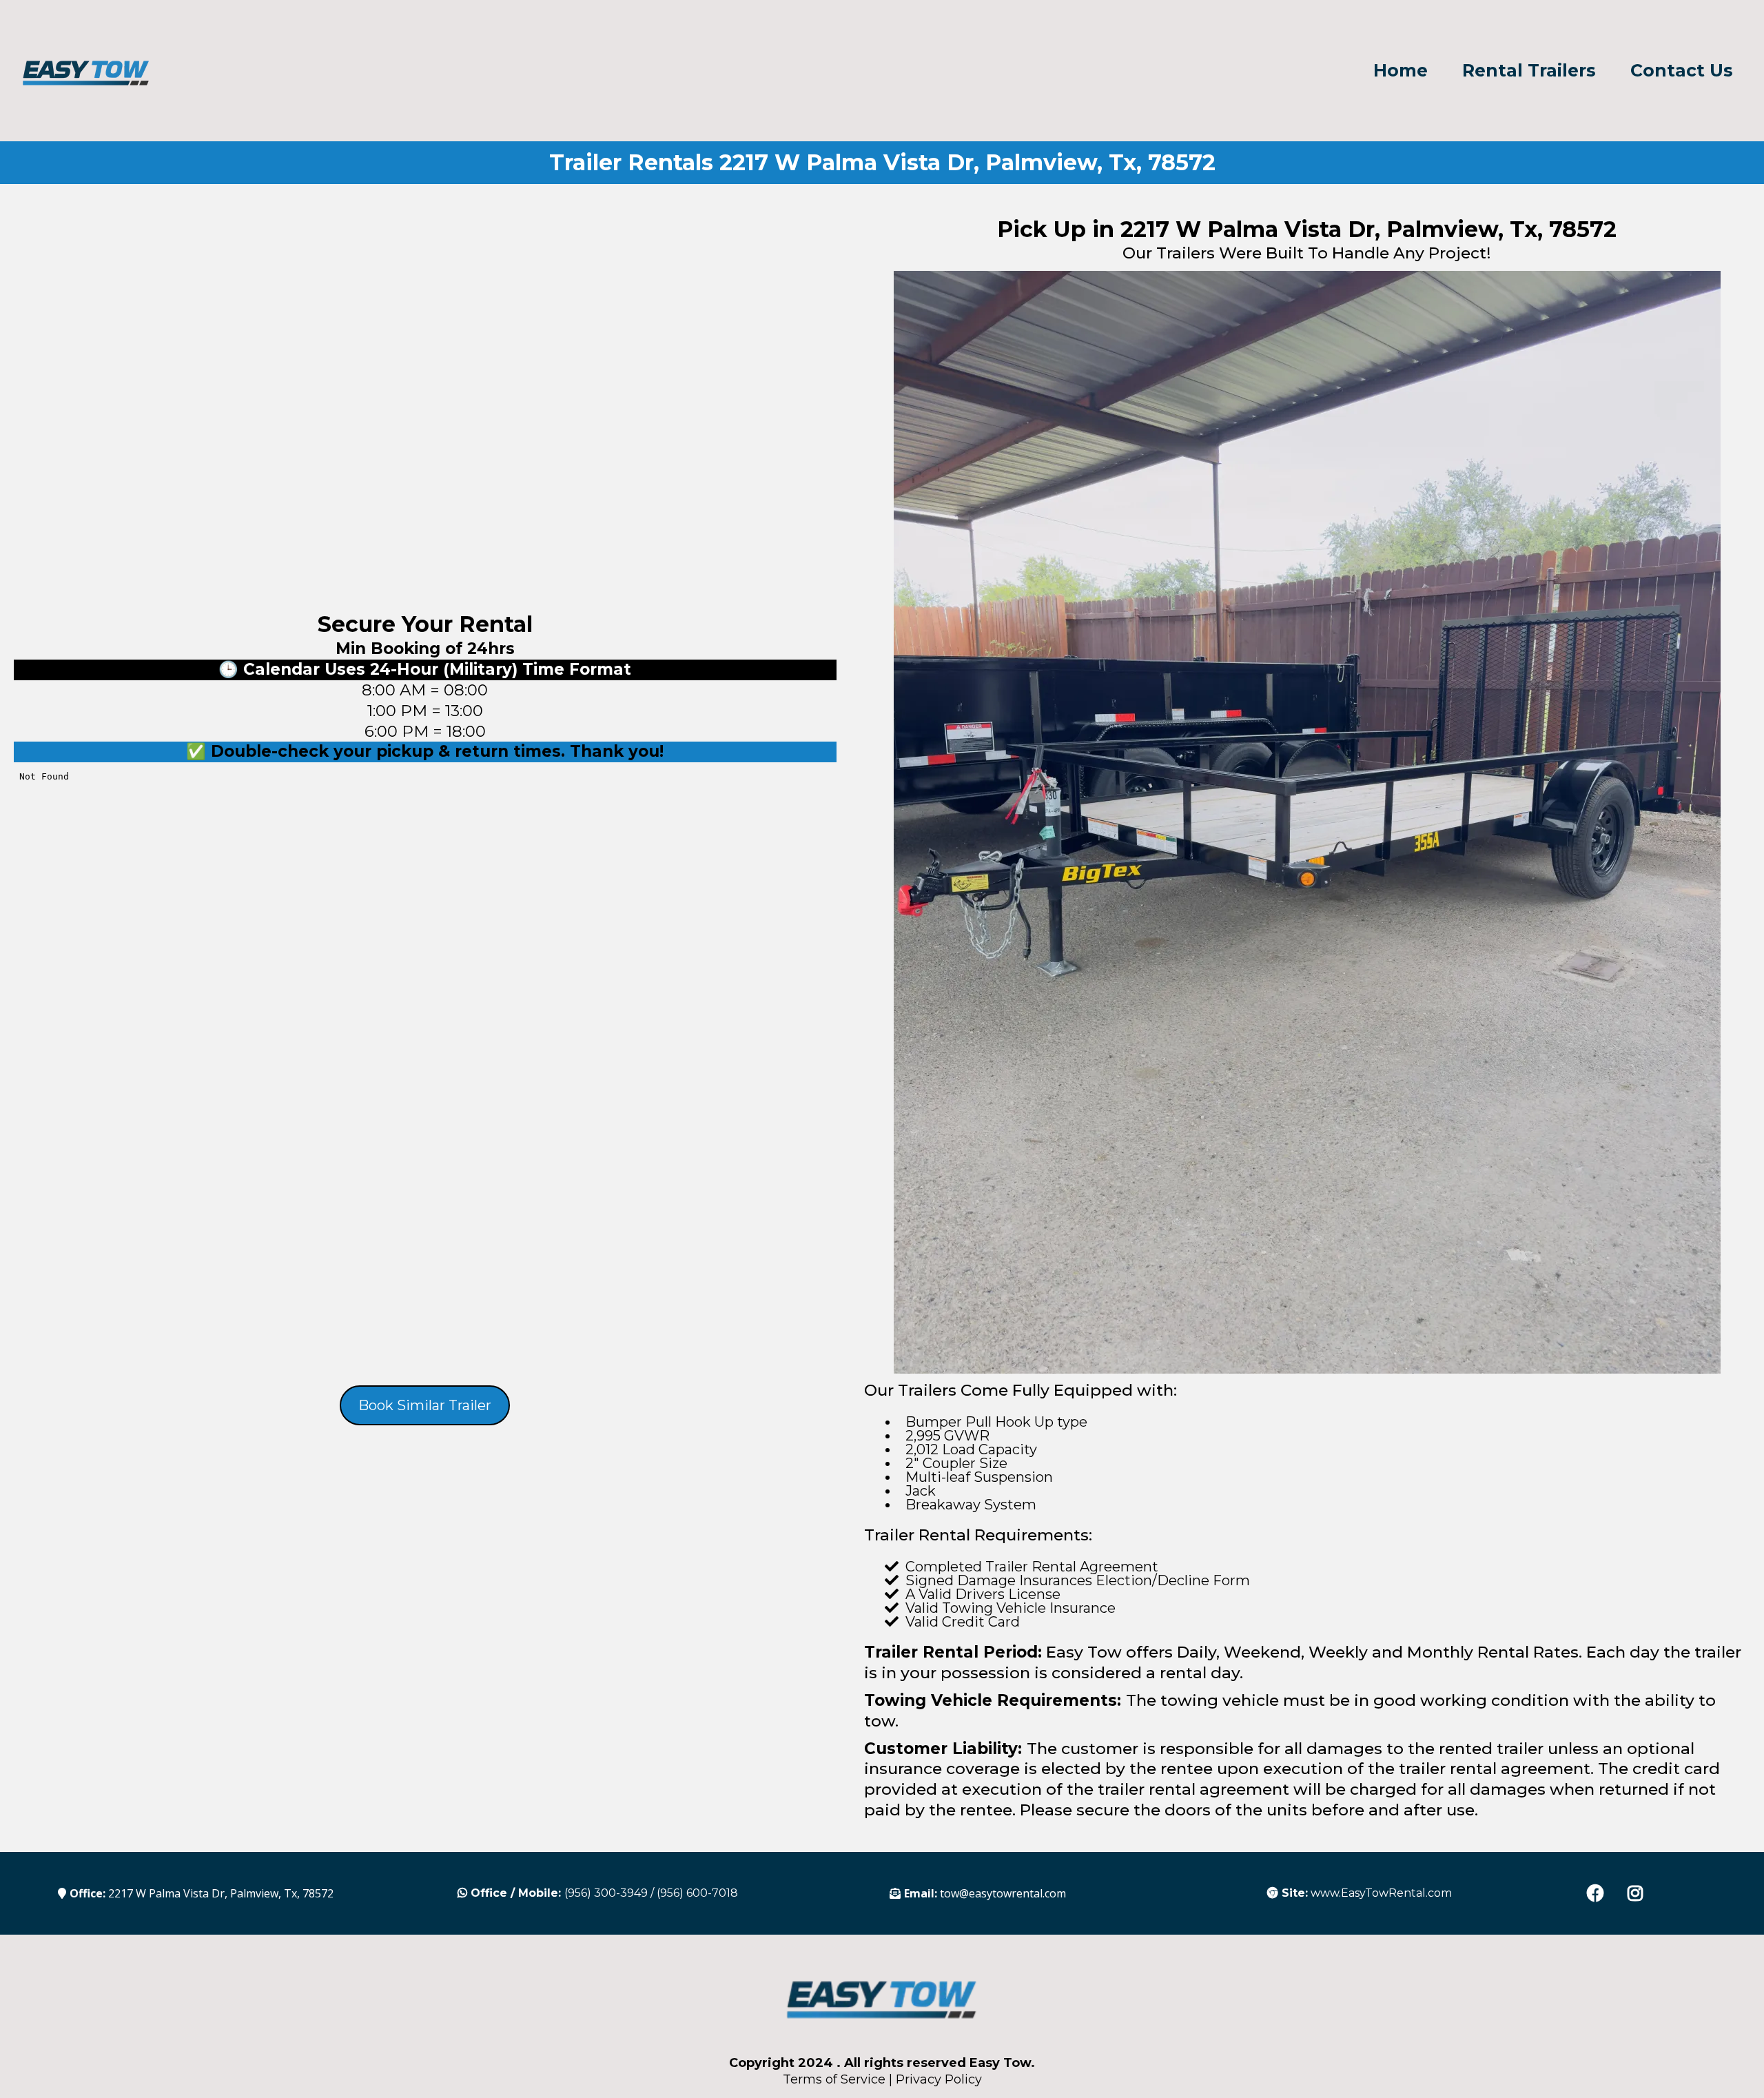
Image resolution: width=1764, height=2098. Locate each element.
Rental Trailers (1529, 71)
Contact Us (1682, 71)
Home (1401, 71)
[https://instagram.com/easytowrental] (1639, 1893)
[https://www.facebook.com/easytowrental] (1599, 1893)
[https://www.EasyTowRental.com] (86, 70)
